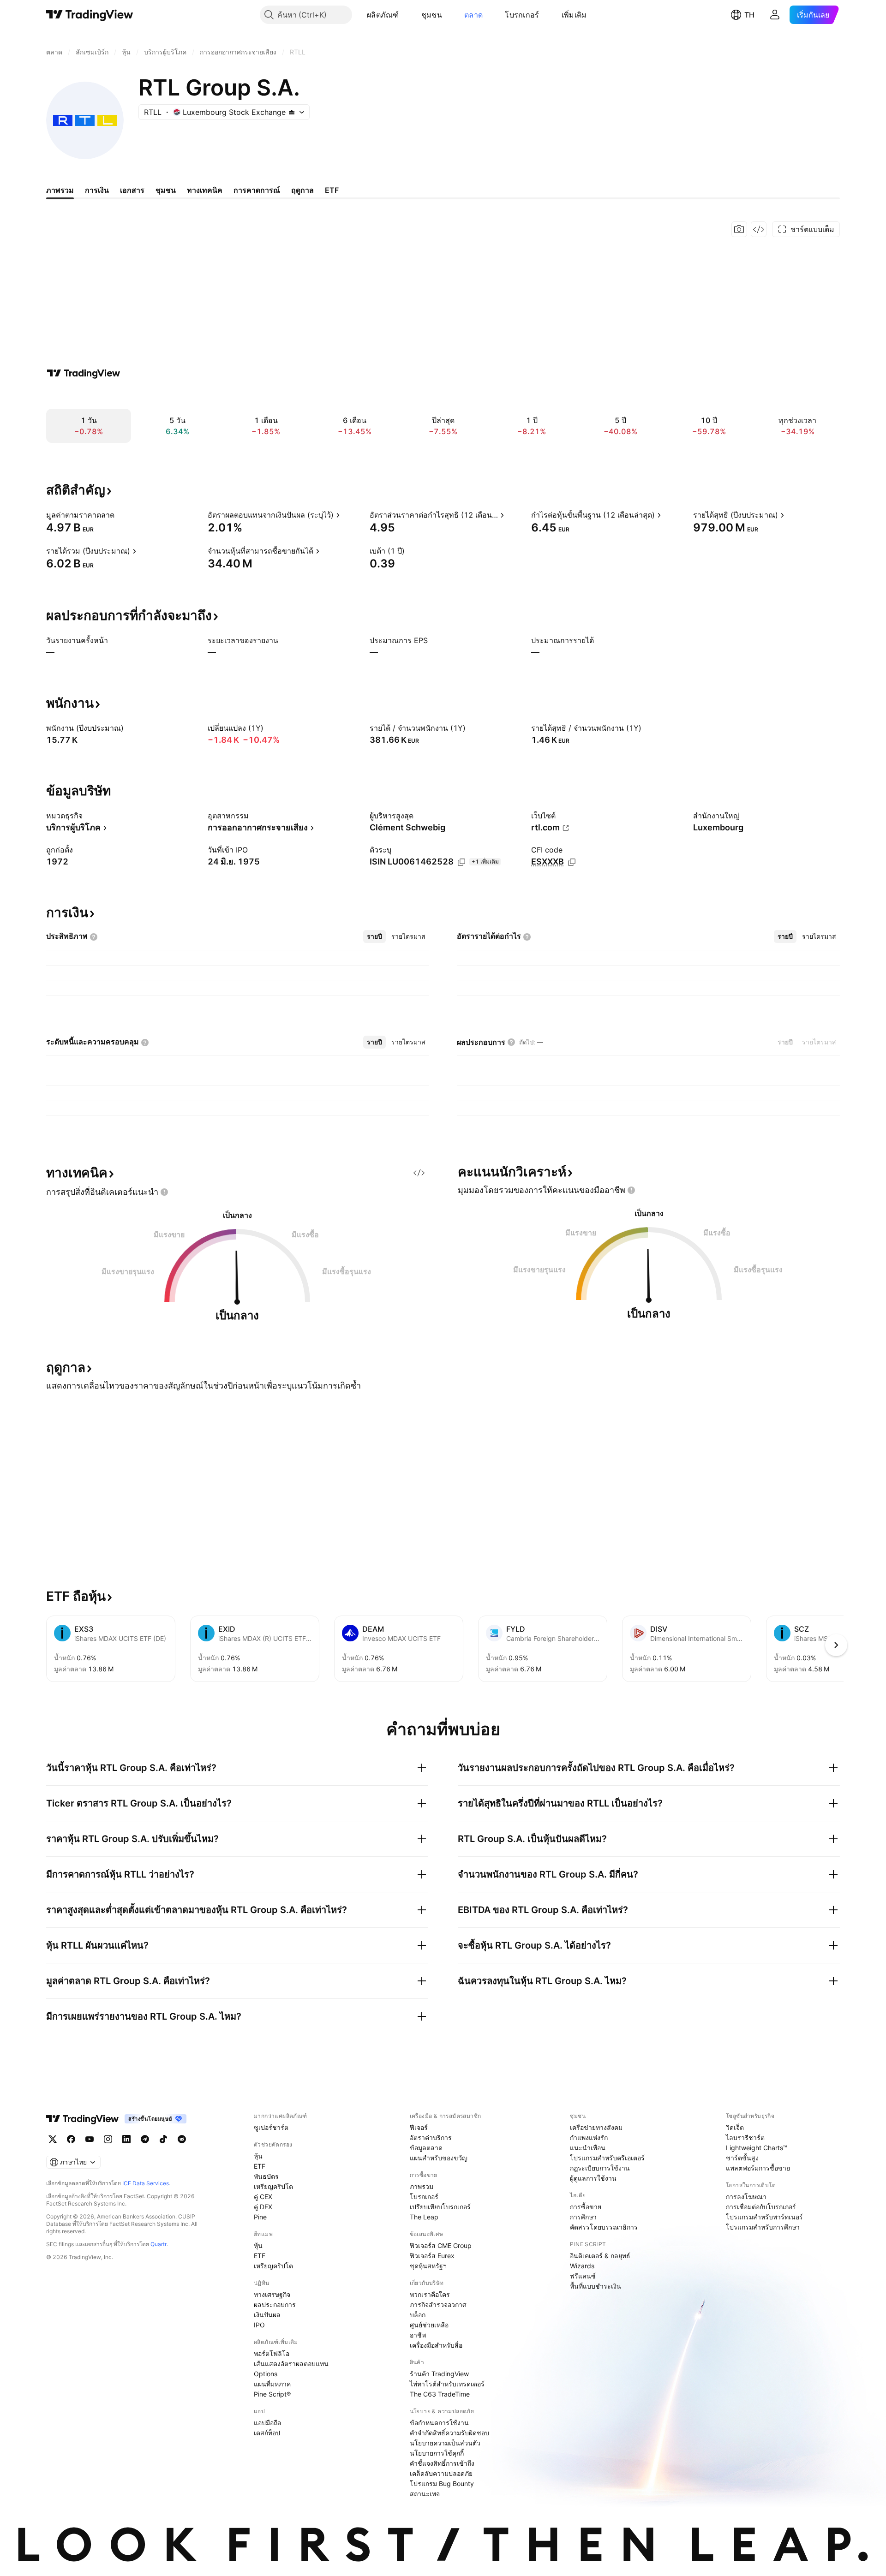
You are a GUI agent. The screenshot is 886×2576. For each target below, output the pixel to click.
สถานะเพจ (425, 2494)
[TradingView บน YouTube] (90, 2139)
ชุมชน (432, 15)
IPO (259, 2325)
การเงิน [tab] (97, 190)
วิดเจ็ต (735, 2127)
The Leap (424, 2217)
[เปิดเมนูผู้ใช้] (775, 15)
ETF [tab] (332, 190)
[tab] (374, 936)
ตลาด (473, 15)
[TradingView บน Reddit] (182, 2139)
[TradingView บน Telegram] (145, 2139)
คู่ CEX (263, 2197)
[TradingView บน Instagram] (108, 2139)
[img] (292, 112)
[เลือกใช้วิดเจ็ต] (759, 229)
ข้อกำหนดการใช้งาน (439, 2423)
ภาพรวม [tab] (60, 190)
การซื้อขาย (586, 2207)
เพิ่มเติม (574, 15)
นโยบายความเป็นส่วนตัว (445, 2443)
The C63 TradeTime (440, 2394)
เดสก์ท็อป (267, 2433)
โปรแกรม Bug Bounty (442, 2484)
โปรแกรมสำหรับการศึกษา (763, 2227)
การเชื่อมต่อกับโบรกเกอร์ (761, 2207)
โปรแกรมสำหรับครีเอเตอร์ (607, 2158)
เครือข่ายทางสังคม (596, 2127)
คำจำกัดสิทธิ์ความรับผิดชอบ (449, 2433)
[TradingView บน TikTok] (163, 2139)
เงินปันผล (267, 2315)
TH (749, 15)
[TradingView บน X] (53, 2139)
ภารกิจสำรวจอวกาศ (438, 2305)
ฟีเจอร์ (419, 2127)
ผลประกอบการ (275, 2305)
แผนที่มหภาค (272, 2384)
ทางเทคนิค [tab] (205, 190)
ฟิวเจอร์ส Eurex (432, 2256)
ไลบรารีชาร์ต (745, 2138)
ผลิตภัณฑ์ (383, 15)
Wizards (582, 2266)
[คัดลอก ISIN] (461, 862)
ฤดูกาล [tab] (302, 190)
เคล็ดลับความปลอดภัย (441, 2473)
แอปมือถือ (267, 2423)
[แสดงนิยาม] (120, 515)
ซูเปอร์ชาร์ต (271, 2127)
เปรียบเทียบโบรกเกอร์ (440, 2207)
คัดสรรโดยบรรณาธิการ (604, 2227)
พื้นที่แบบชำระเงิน (596, 2286)
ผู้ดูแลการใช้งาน (593, 2178)
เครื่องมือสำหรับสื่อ (436, 2345)
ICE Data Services (146, 2183)
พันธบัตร (266, 2176)
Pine (260, 2217)
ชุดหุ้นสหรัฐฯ (428, 2266)
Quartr (159, 2244)
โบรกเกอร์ (522, 15)
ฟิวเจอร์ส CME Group (441, 2245)
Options (266, 2374)
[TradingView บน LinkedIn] (126, 2139)
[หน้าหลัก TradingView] (90, 15)
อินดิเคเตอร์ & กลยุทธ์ (600, 2256)
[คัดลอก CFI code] (572, 862)
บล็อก (418, 2315)
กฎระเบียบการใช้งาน (600, 2168)
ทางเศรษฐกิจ (272, 2294)
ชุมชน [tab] (166, 190)
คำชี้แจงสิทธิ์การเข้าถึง (442, 2463)
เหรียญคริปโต (273, 2186)
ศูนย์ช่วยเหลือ (429, 2325)
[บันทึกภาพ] (739, 229)
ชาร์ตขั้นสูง (742, 2158)
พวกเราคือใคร (430, 2294)
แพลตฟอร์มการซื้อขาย (758, 2168)
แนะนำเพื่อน (588, 2148)
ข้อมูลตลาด (426, 2148)
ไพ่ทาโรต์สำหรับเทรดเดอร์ (447, 2384)
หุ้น (258, 2156)
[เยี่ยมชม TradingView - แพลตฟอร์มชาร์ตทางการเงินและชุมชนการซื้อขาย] (84, 373)
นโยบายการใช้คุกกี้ (437, 2453)
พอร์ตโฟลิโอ (272, 2353)
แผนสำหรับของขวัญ (439, 2158)
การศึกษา (583, 2217)
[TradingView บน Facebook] (71, 2139)
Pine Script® (272, 2394)
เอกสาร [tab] (132, 190)
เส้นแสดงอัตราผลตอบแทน (291, 2364)
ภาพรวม (422, 2186)
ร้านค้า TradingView (439, 2374)
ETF (260, 2166)
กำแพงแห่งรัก (589, 2138)
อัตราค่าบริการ (431, 2138)
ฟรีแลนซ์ (583, 2276)
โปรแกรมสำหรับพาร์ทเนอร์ (764, 2217)
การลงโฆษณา (746, 2197)
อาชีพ (418, 2335)
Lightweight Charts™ (757, 2148)
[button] (406, 15)
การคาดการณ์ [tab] (257, 190)
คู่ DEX (263, 2207)
